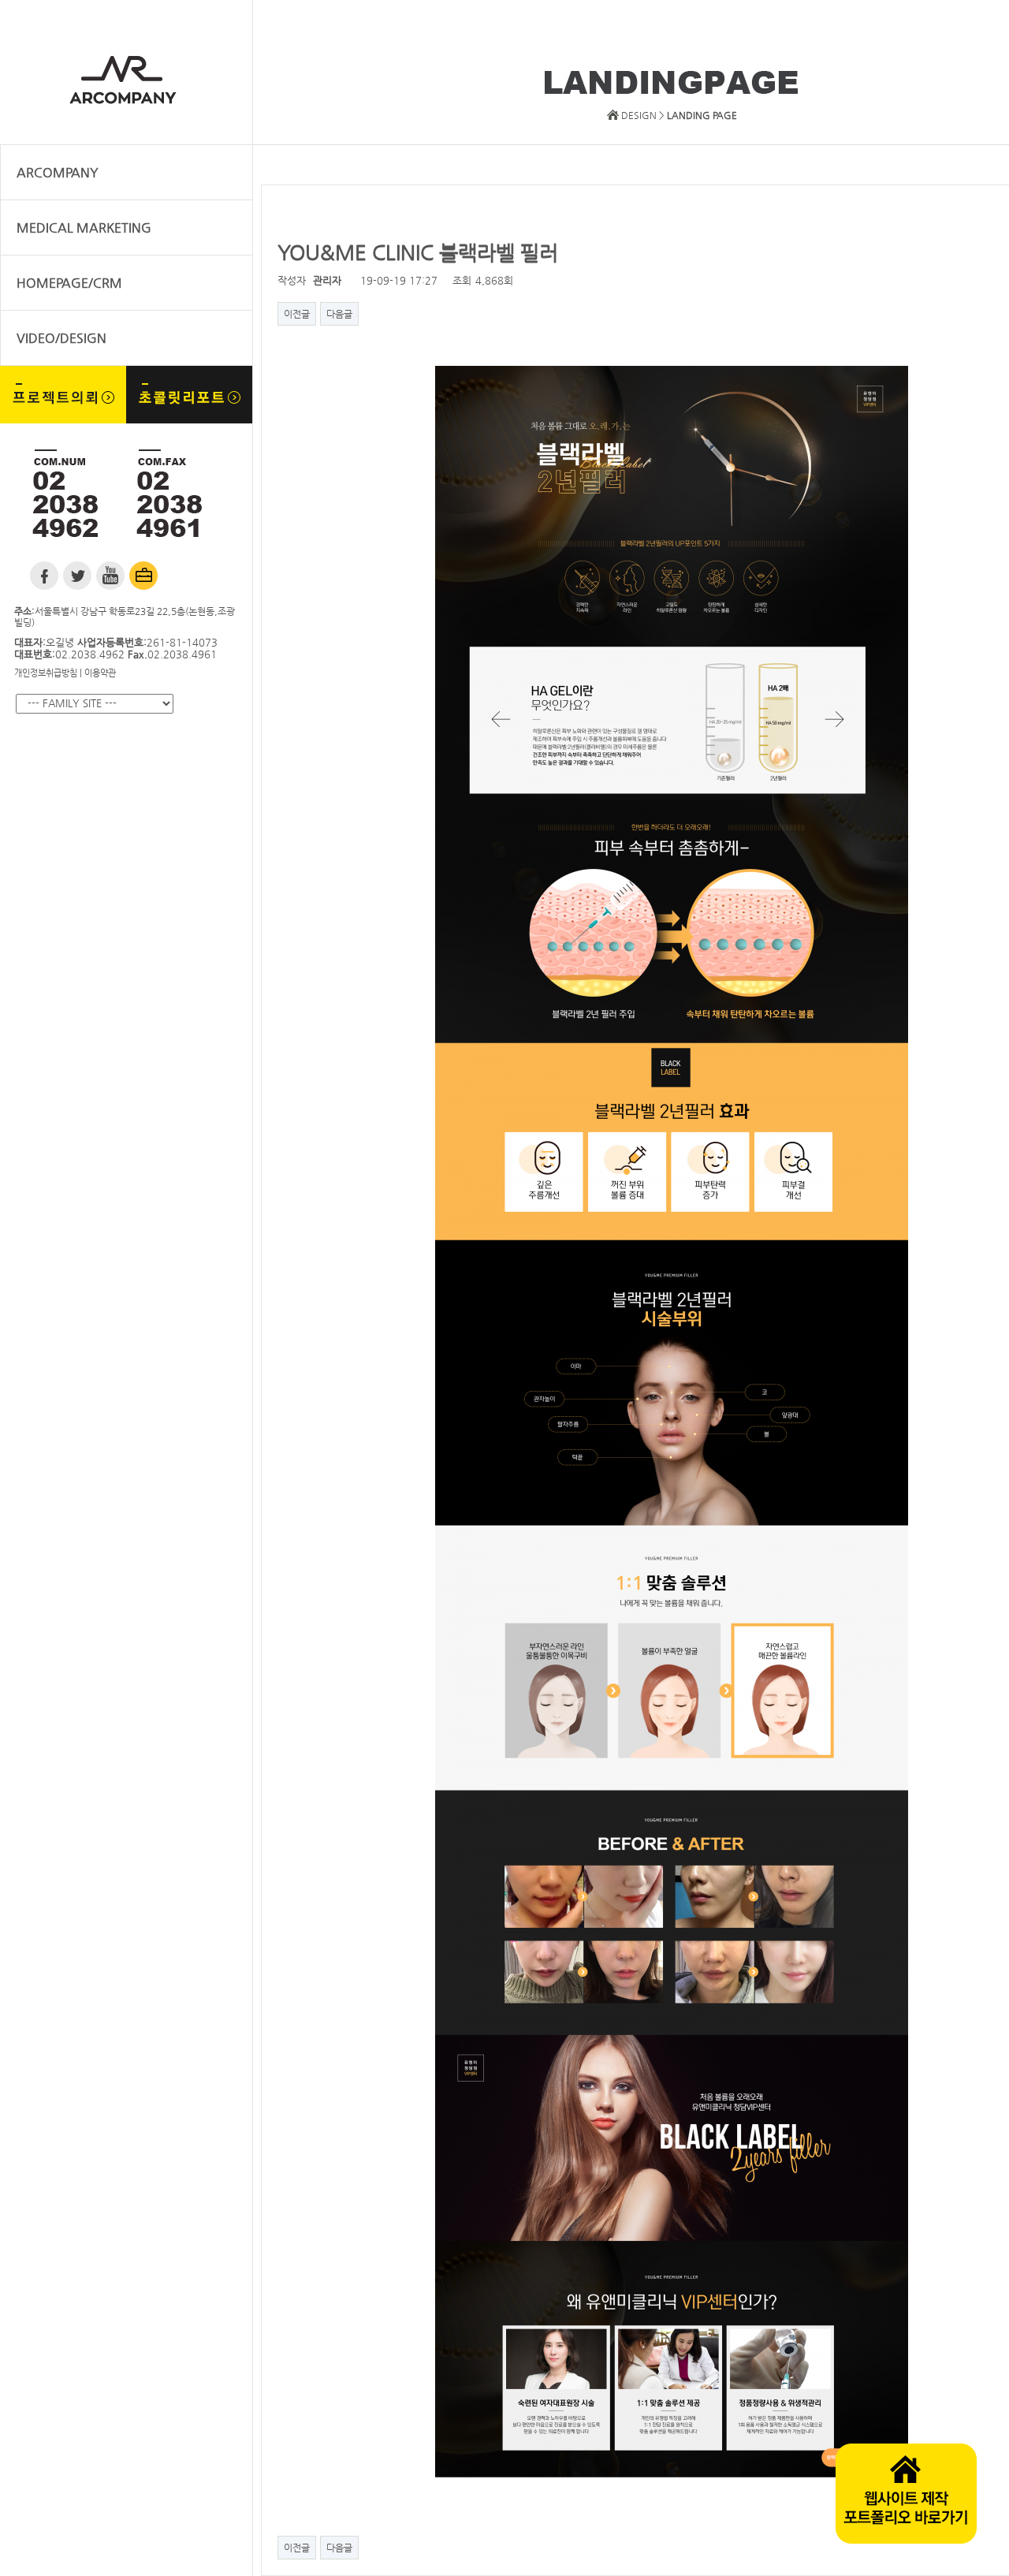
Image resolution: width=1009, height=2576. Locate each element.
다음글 (339, 314)
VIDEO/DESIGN (61, 338)
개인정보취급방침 (46, 673)
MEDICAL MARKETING (84, 227)
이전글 (297, 314)
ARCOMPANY (58, 172)
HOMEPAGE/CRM (69, 283)
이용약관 (100, 673)
